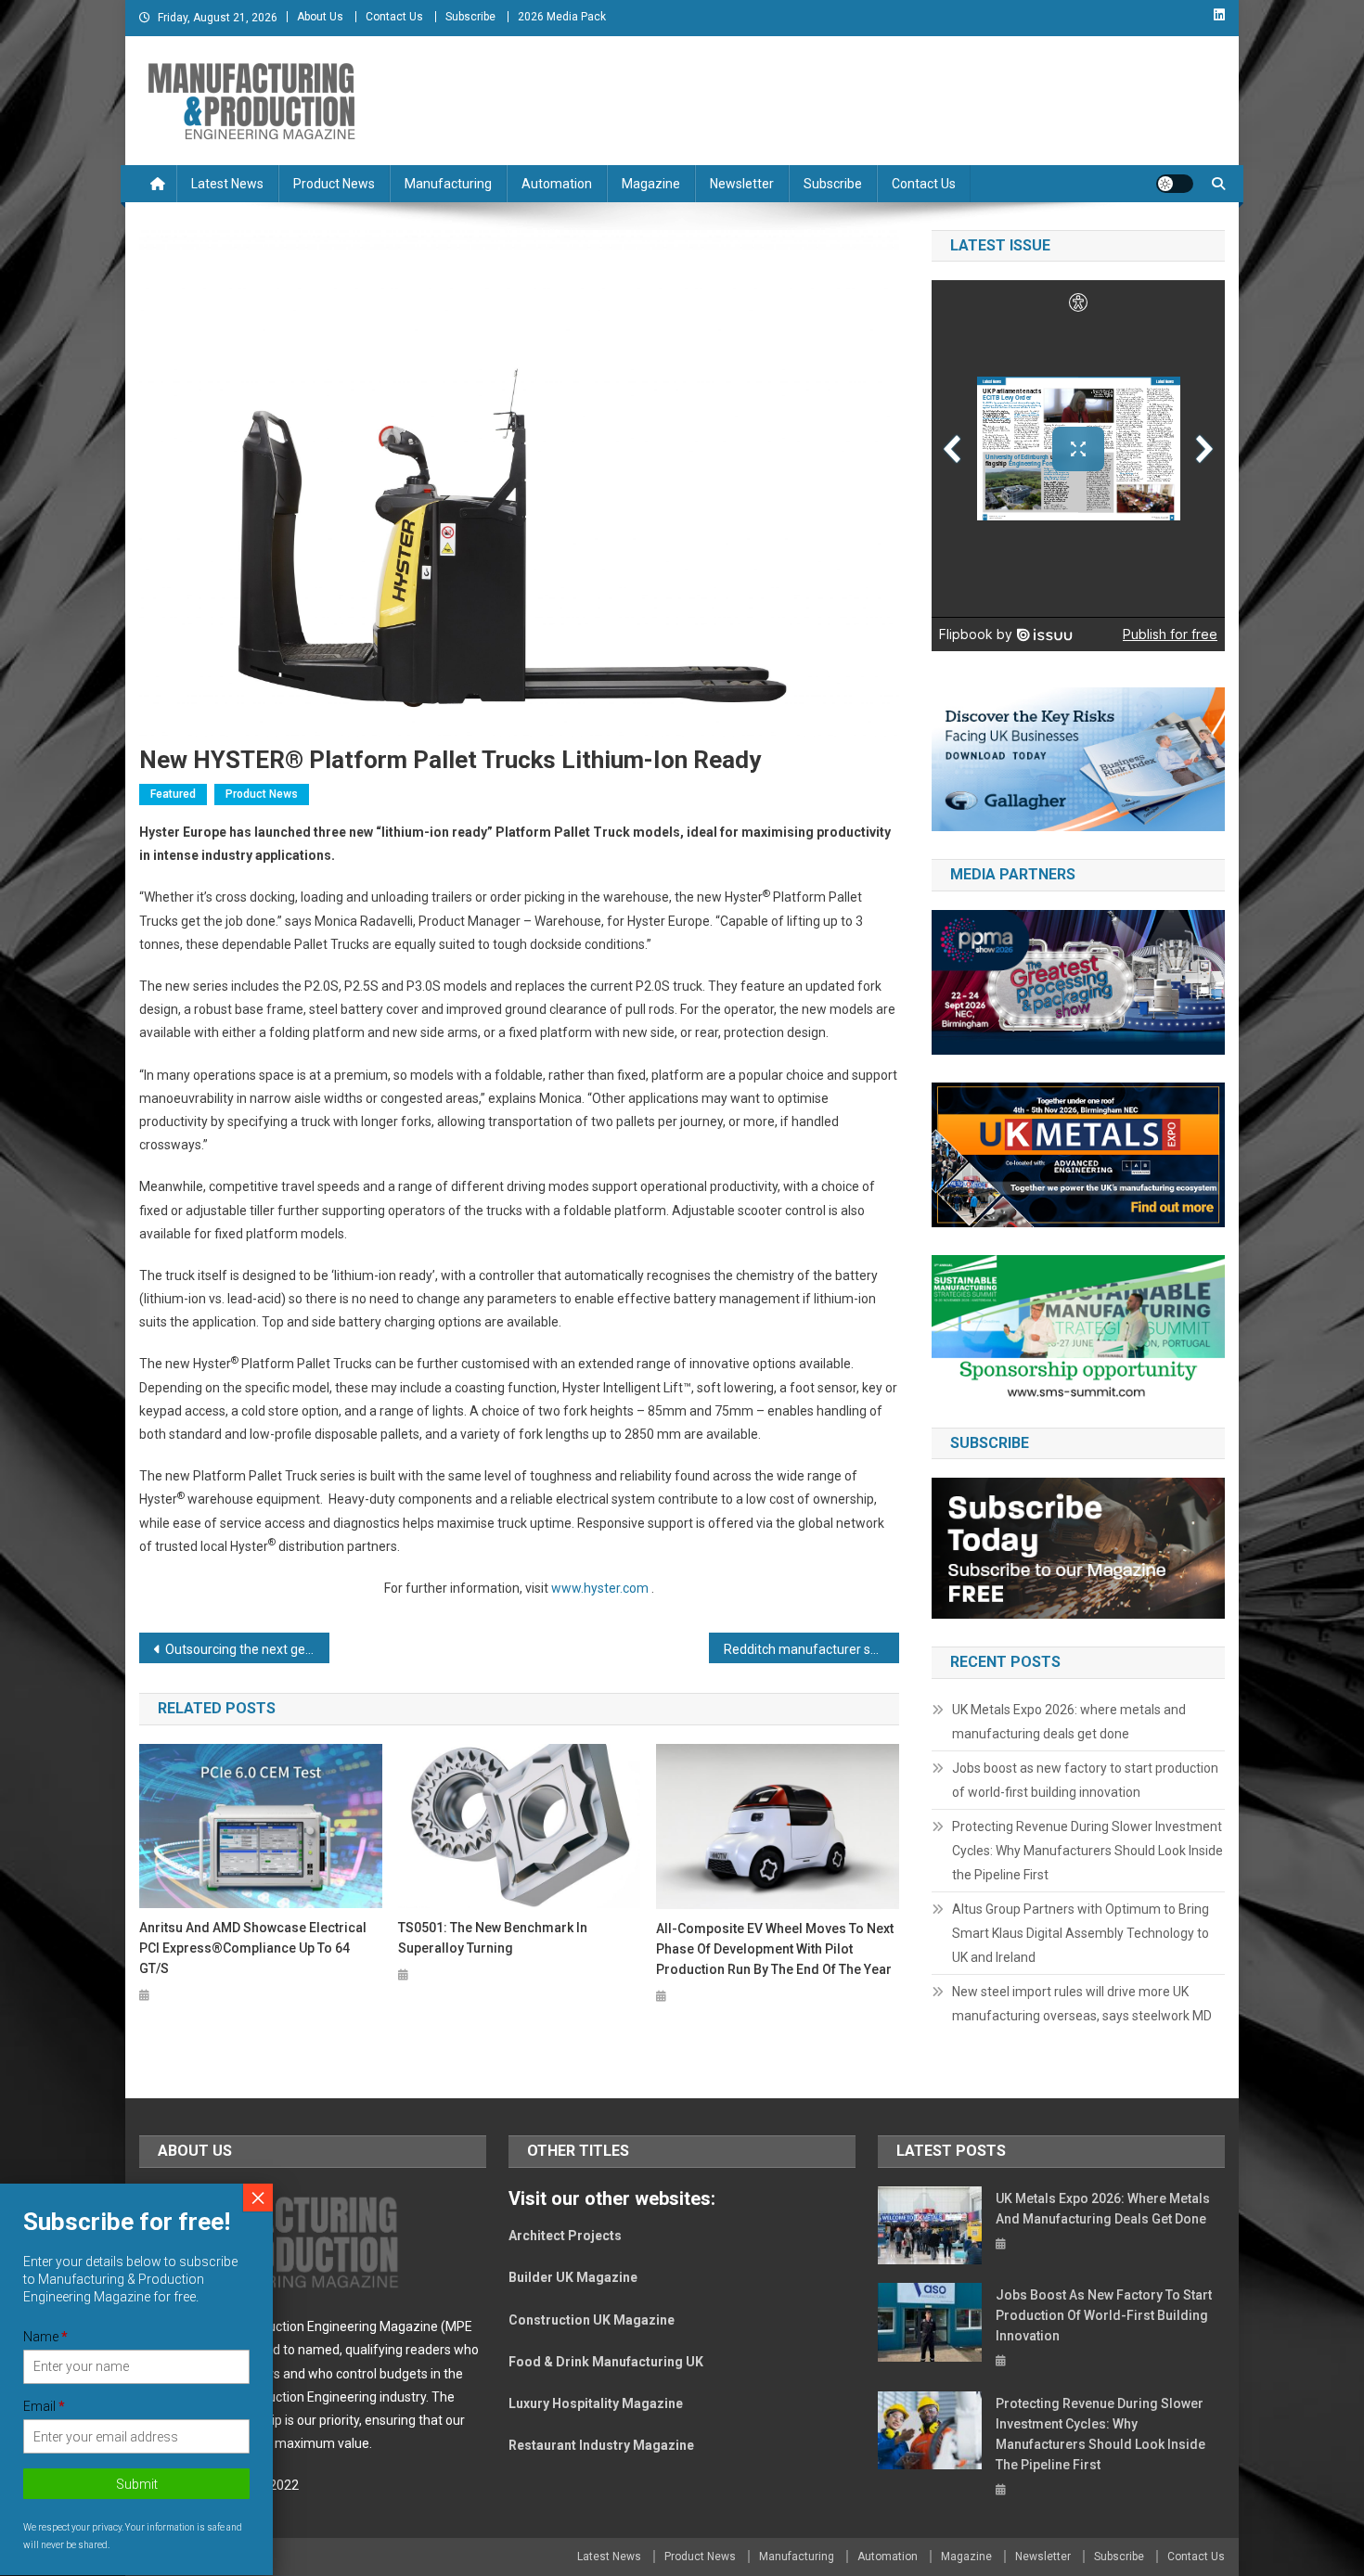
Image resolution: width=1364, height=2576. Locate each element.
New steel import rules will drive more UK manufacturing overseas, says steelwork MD (1082, 2004)
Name (45, 2337)
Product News (334, 184)
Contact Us (394, 17)
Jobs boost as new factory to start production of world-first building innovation (1085, 1780)
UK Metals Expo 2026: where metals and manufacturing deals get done (1069, 1722)
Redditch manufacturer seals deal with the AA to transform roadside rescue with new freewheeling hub (811, 1649)
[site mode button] (1175, 184)
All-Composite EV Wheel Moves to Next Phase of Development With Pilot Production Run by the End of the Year (775, 1949)
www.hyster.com (600, 1588)
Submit (137, 2485)
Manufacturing (448, 184)
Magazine (651, 184)
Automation (557, 184)
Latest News (227, 184)
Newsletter (742, 184)
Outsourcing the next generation (247, 1649)
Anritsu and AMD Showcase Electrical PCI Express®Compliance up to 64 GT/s (253, 1948)
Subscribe (470, 17)
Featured (173, 794)
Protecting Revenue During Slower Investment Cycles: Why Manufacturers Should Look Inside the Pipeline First (1087, 1851)
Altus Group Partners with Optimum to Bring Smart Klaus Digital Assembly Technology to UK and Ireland (1081, 1933)
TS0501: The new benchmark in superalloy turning (493, 1938)
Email (44, 2407)
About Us (320, 17)
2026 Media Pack (562, 17)
